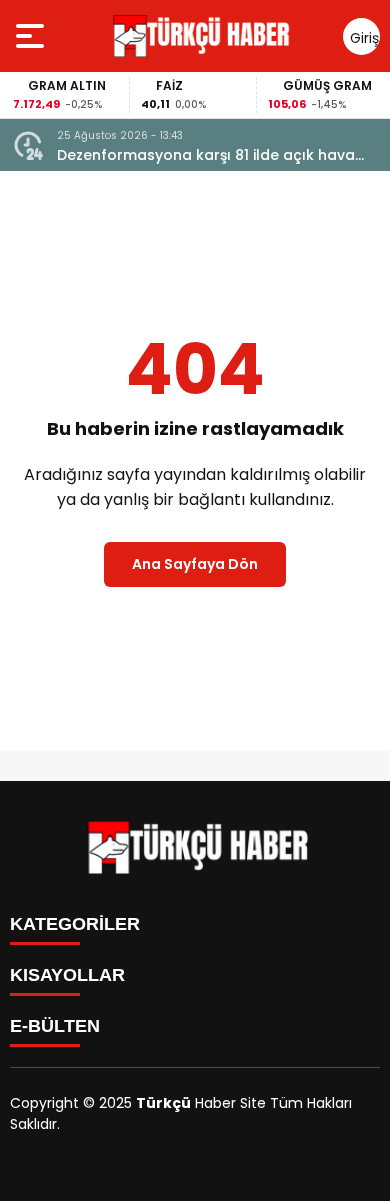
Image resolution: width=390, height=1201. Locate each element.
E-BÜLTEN (55, 1026)
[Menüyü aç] (32, 36)
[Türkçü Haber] (199, 36)
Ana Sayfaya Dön (195, 564)
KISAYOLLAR (67, 975)
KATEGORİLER (75, 924)
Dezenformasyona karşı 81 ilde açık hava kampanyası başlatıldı (206, 155)
